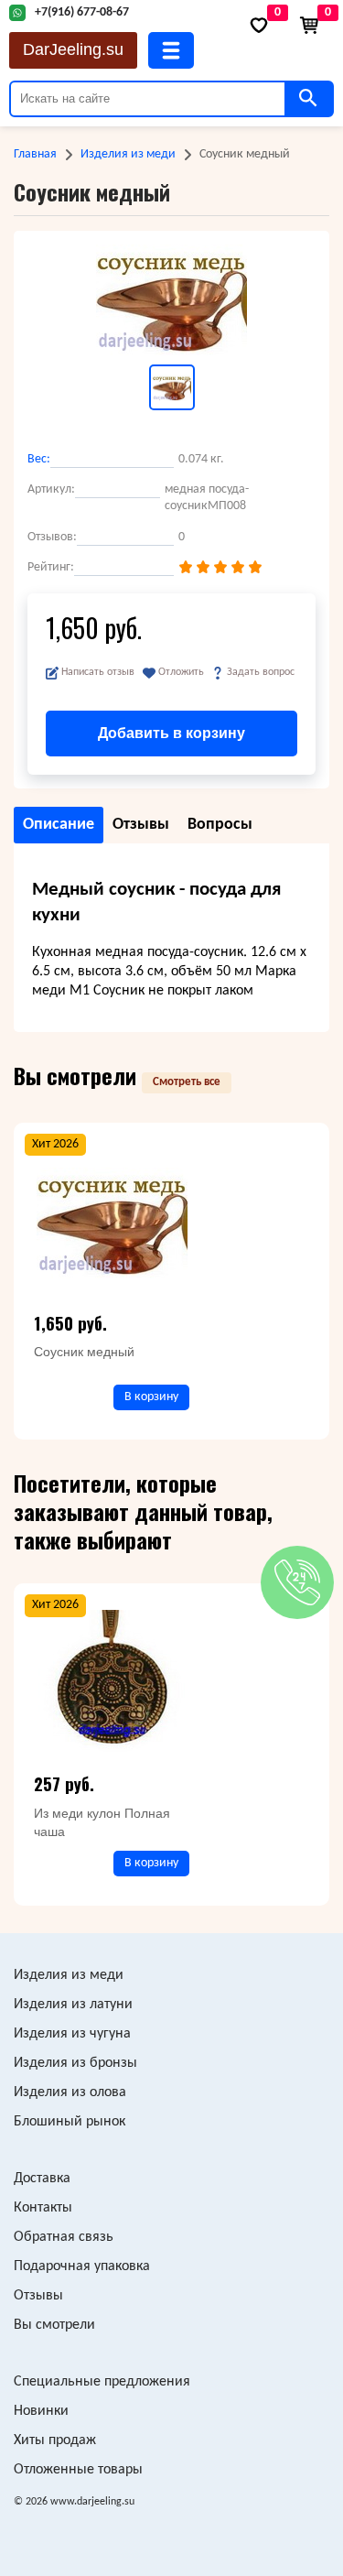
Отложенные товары (78, 2470)
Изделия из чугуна (72, 2034)
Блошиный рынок (70, 2122)
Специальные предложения (102, 2382)
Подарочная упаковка (82, 2266)
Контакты (43, 2208)
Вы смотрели (54, 2325)
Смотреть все (187, 1082)
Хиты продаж (55, 2440)
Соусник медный (84, 1352)
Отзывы (38, 2296)
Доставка (42, 2179)
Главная (35, 154)
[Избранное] (259, 25)
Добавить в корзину (171, 733)
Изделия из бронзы (75, 2063)
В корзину (151, 1397)
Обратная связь (64, 2237)
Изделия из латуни (73, 2005)
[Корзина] (310, 25)
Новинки (41, 2411)
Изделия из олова (70, 2092)
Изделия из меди (128, 154)
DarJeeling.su (73, 49)
